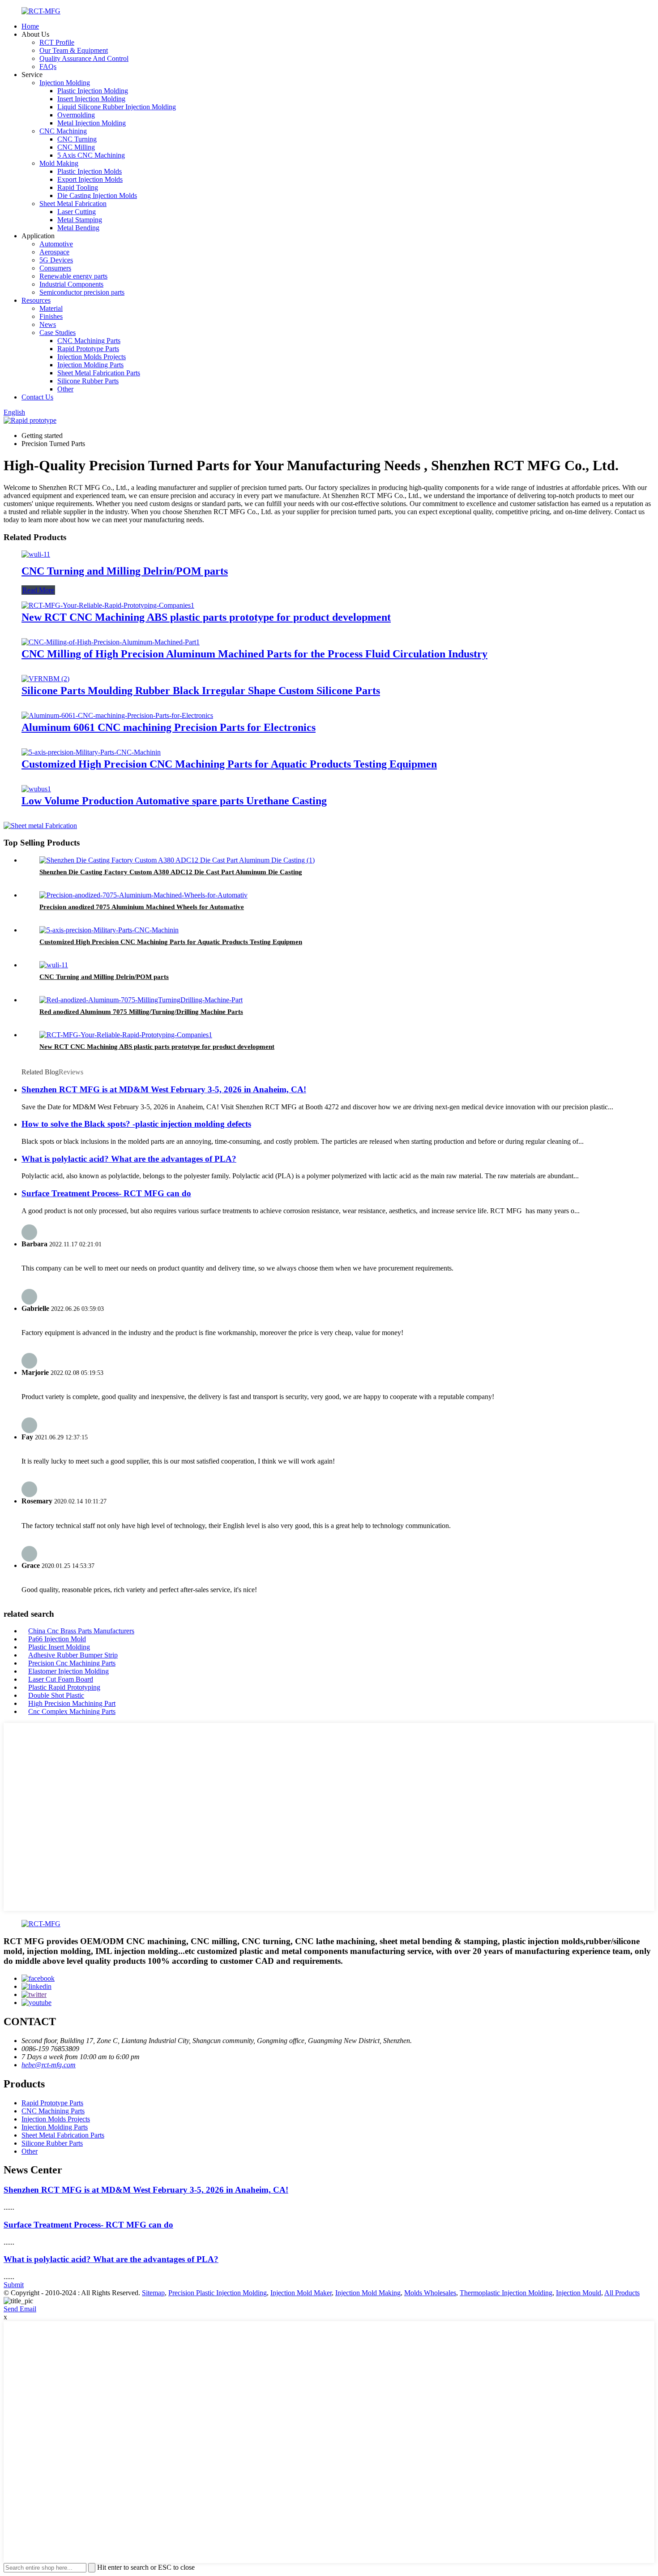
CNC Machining (63, 131)
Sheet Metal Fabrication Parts (99, 373)
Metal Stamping (80, 220)
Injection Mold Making (368, 2293)
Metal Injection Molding (92, 123)
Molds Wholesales (430, 2293)
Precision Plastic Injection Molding (218, 2293)
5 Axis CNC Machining (91, 155)
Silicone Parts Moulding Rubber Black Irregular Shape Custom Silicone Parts (201, 691)
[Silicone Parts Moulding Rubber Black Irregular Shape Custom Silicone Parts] (45, 679)
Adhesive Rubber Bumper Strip (73, 1655)
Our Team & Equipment (74, 50)
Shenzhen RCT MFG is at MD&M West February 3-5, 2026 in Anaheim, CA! (164, 1089)
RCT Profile (57, 42)
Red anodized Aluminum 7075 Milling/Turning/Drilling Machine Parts (141, 1012)
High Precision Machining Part (72, 1703)
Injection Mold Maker (301, 2293)
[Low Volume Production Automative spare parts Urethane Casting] (36, 789)
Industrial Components (71, 284)
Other (65, 389)
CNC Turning (77, 139)
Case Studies (58, 333)
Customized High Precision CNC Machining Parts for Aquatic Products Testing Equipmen (229, 764)
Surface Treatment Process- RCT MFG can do (106, 1193)
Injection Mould (579, 2293)
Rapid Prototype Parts (88, 349)
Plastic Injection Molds (90, 171)
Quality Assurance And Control (84, 58)
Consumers (55, 268)
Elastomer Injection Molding (68, 1671)
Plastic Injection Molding (93, 91)
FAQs (48, 67)
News (48, 324)
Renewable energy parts (73, 276)
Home (30, 26)
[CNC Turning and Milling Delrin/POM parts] (36, 554)
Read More (38, 590)
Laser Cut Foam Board (61, 1679)
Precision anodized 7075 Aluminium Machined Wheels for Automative (142, 907)
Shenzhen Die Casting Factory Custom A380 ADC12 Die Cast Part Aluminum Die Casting (171, 872)
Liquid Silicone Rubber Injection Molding (117, 107)
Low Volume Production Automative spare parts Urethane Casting (174, 801)
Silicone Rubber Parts (88, 381)
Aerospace (54, 252)
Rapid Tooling (78, 187)
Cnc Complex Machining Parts (72, 1711)
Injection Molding (65, 83)
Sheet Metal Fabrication (73, 204)
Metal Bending (78, 228)
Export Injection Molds (90, 179)
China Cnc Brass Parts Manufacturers (81, 1631)
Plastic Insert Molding (59, 1647)
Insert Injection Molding (91, 99)
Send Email (20, 2309)
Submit (14, 2285)
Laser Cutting (77, 212)
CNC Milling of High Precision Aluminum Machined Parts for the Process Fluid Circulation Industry (254, 654)
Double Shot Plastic (56, 1695)
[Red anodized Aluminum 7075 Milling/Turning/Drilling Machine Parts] (141, 1000)
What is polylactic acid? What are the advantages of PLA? (129, 1159)
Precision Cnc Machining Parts (72, 1663)
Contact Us (37, 397)
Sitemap (153, 2293)
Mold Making (59, 163)
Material (51, 308)
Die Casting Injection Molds (97, 195)
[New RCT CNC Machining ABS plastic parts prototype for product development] (108, 605)
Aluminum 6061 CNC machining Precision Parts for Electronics (169, 727)
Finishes (51, 316)
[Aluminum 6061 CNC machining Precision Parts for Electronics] (117, 715)
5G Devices (56, 260)
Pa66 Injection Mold (57, 1639)
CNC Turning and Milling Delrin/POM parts (125, 571)
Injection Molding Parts (90, 365)
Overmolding (76, 115)
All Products (622, 2293)
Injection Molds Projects (92, 357)
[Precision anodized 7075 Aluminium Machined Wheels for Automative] (143, 895)
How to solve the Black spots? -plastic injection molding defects (136, 1124)
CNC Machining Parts (89, 341)
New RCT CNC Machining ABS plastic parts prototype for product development (206, 617)
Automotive (56, 244)
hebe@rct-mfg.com (49, 2065)
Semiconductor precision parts (82, 292)
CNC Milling (76, 147)
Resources (36, 300)
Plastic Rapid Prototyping (64, 1687)
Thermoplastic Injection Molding (506, 2293)
